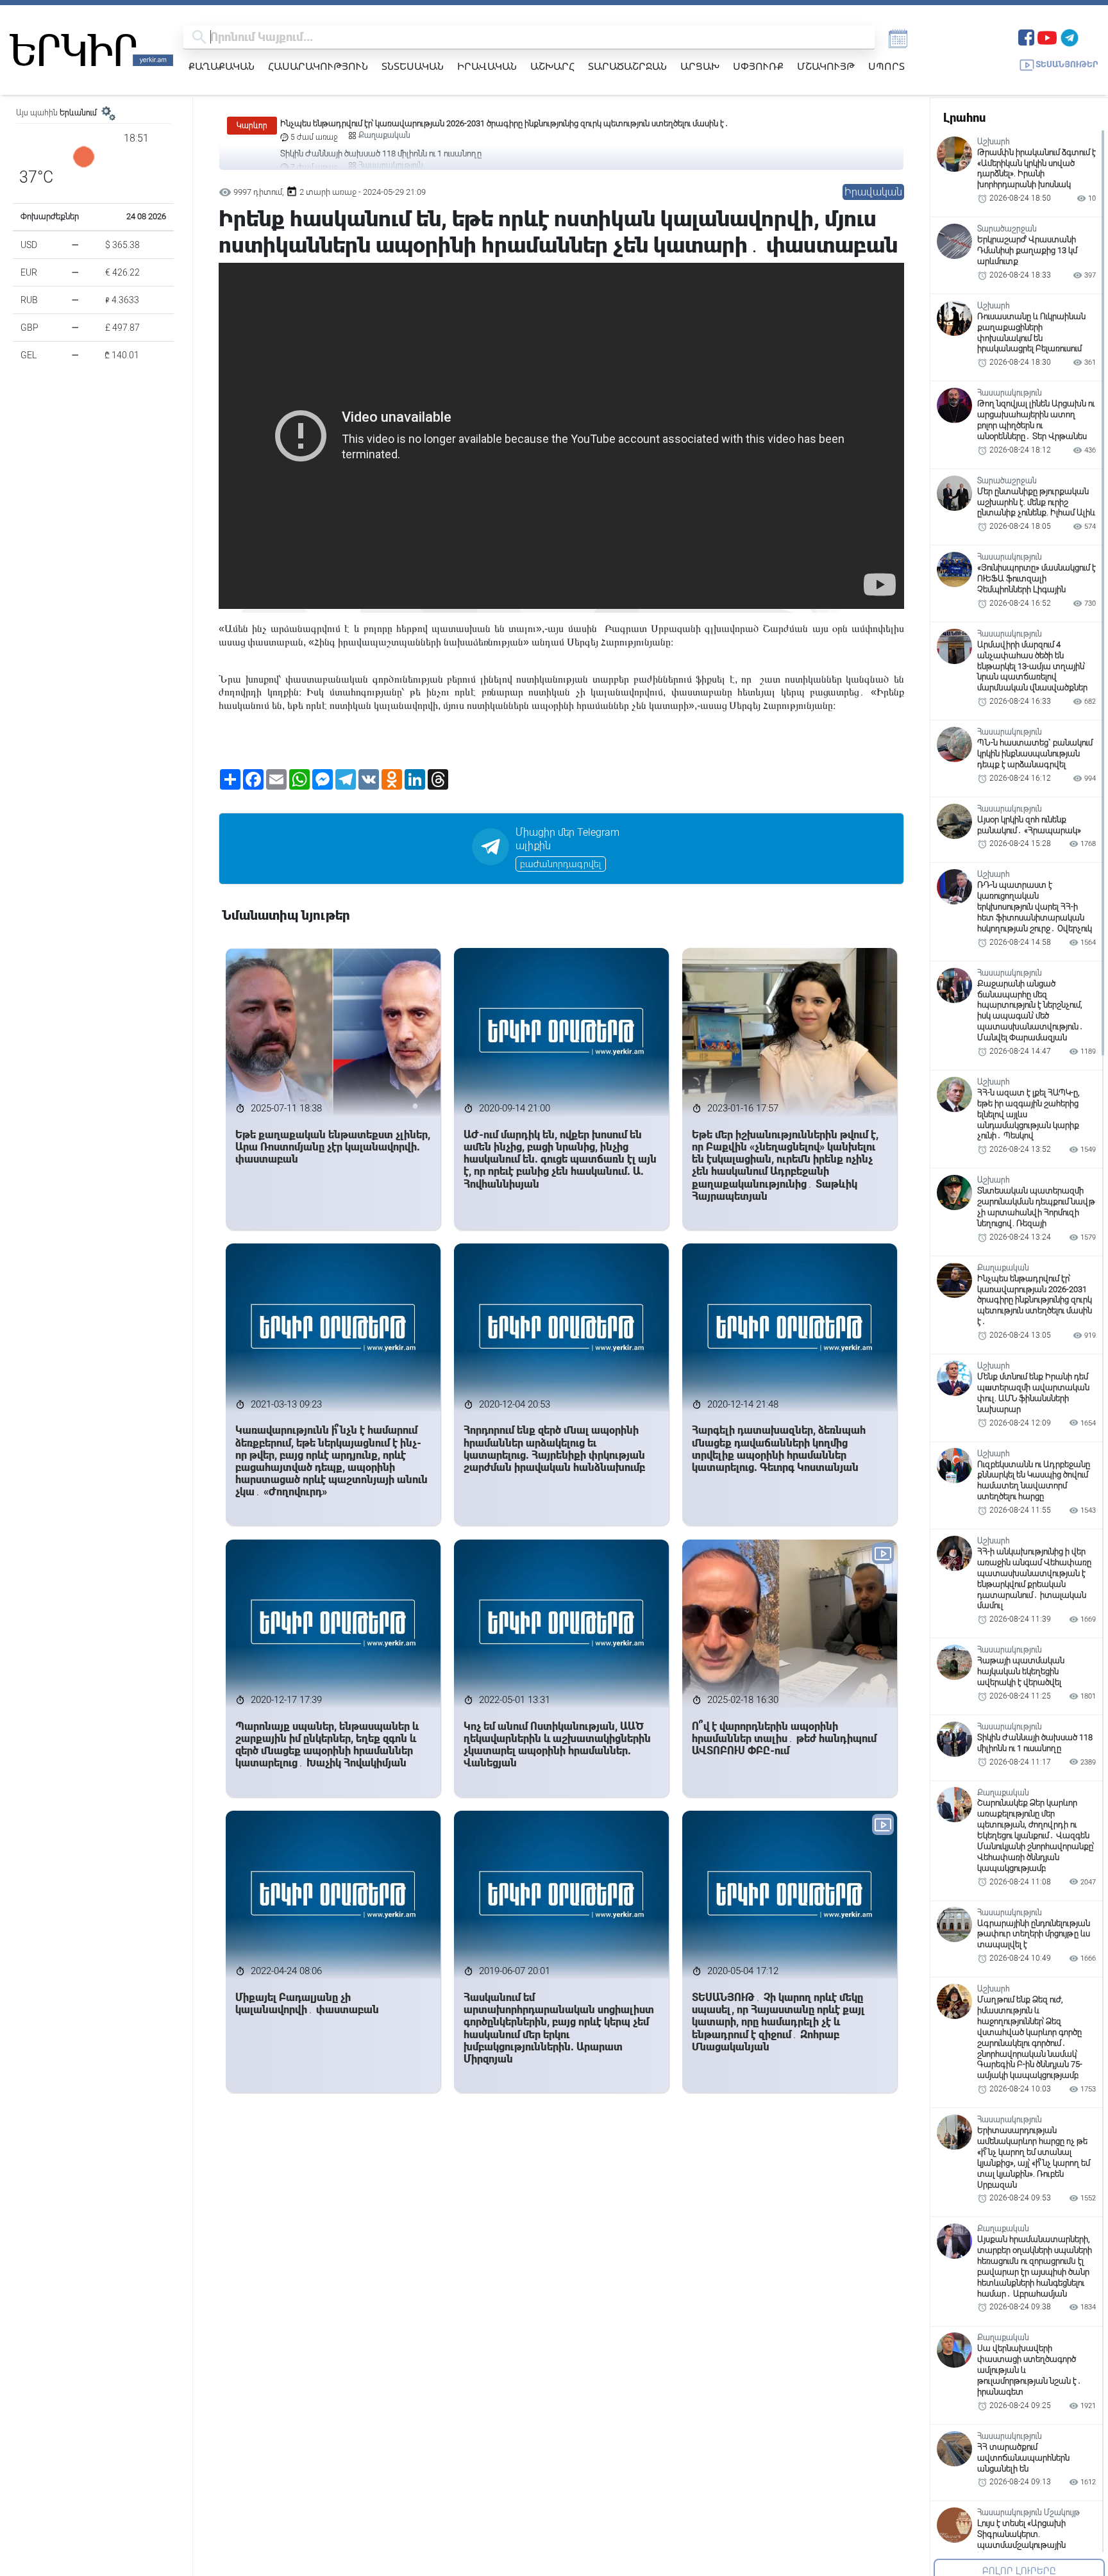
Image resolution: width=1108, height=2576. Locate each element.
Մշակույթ (826, 66)
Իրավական (487, 66)
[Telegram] (1070, 36)
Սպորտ (886, 66)
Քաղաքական (222, 66)
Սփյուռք (758, 66)
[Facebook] (1026, 36)
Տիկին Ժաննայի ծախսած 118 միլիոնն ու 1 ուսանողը (381, 123)
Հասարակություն (318, 66)
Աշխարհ (552, 66)
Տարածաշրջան (627, 66)
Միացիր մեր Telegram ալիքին (567, 839)
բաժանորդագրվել (561, 864)
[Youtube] (1047, 36)
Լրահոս (964, 118)
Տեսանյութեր (1067, 64)
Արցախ (700, 66)
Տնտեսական (413, 66)
